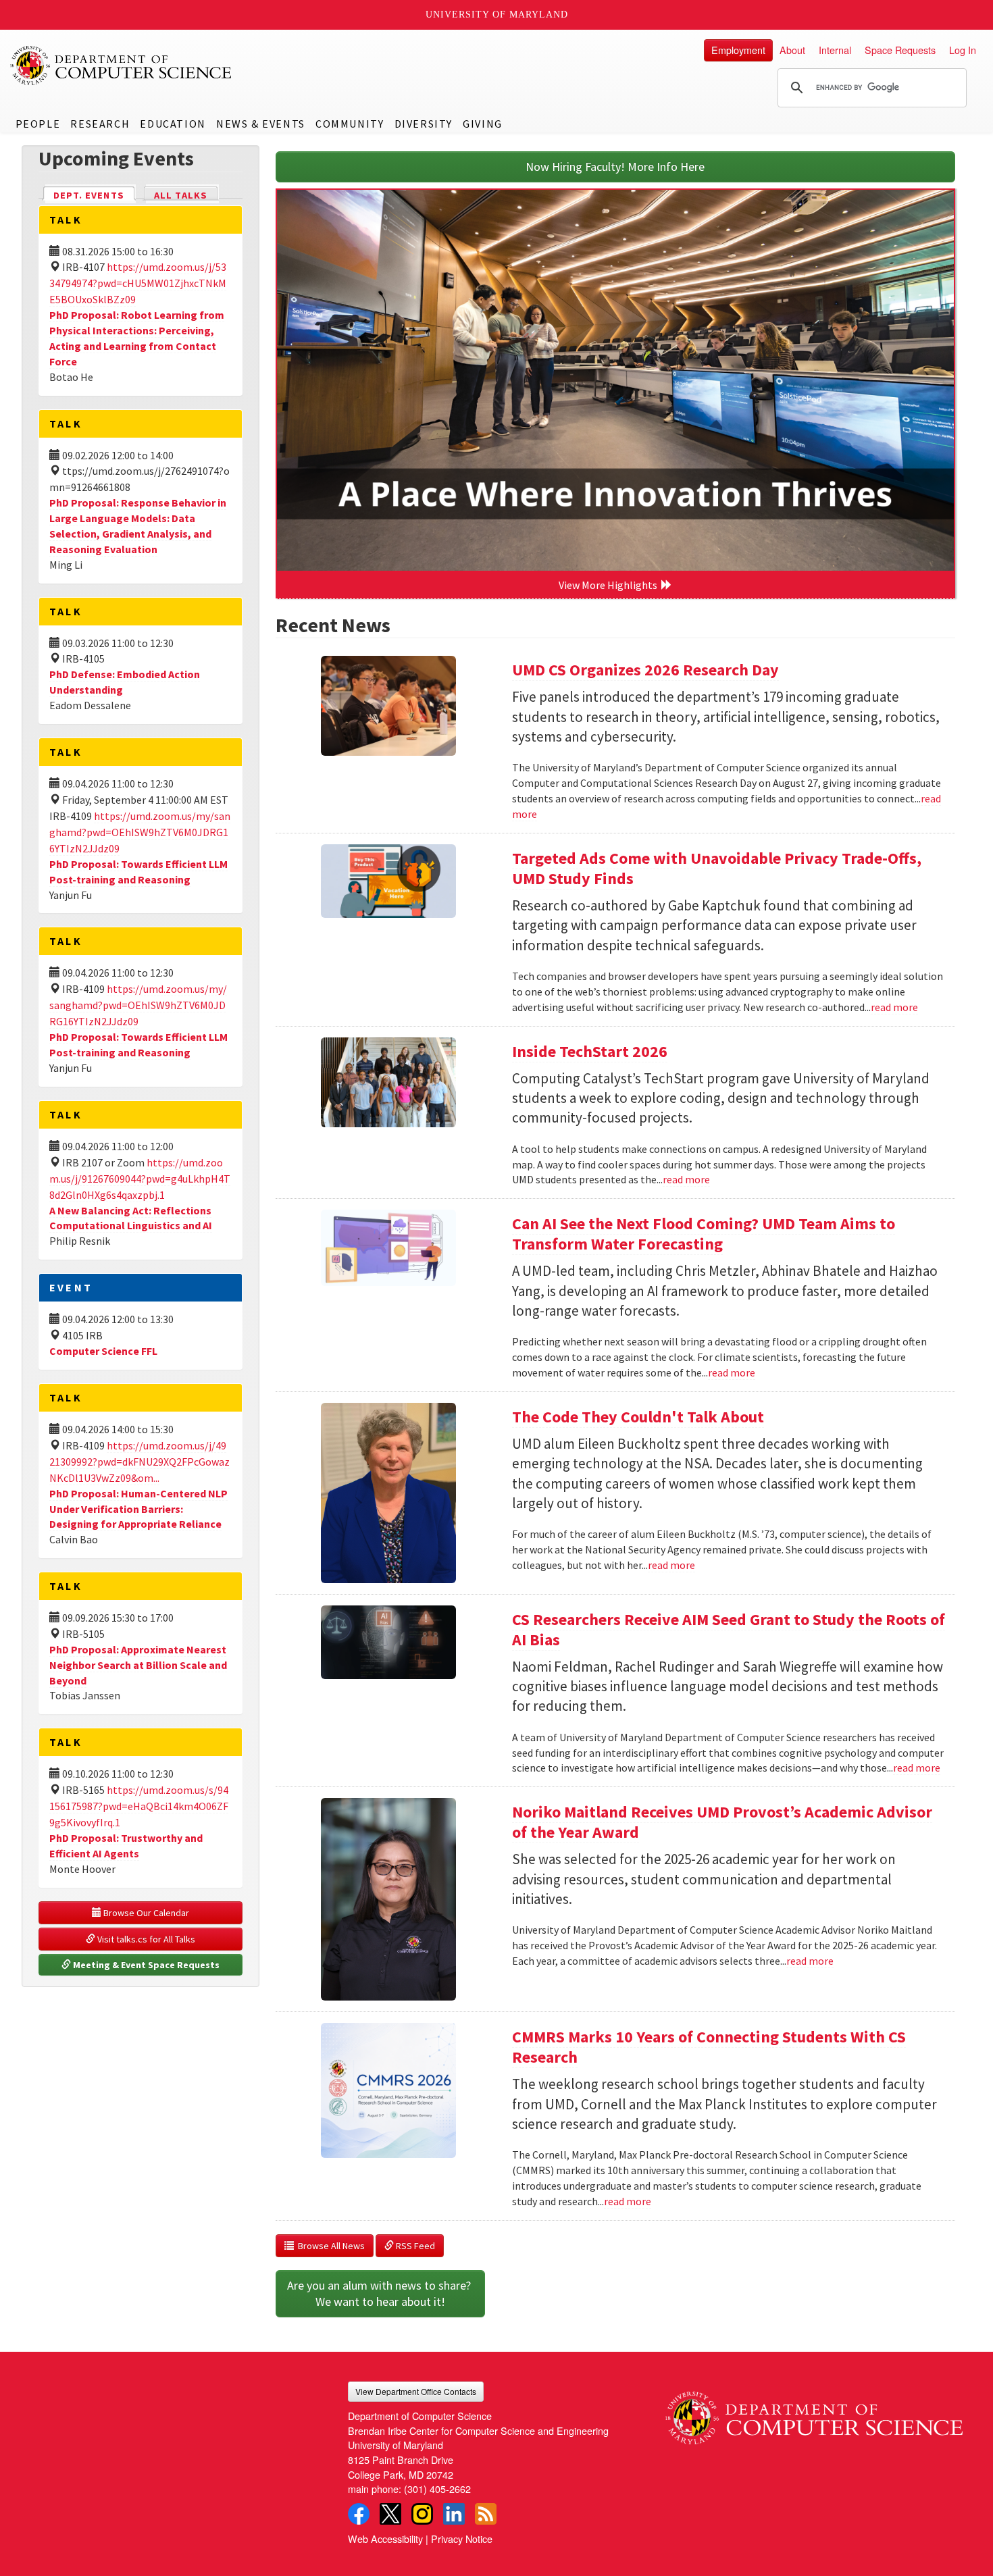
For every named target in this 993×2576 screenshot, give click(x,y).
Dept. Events (95, 195)
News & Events (261, 124)
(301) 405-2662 (437, 2489)
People (38, 124)
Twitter (390, 2514)
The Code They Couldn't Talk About (638, 1417)
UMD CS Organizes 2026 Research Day (645, 670)
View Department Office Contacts (416, 2391)
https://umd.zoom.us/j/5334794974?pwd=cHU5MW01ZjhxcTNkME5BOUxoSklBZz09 (138, 283)
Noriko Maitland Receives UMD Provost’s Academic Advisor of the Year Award (722, 1822)
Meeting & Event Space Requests (145, 1965)
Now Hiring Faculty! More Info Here (615, 166)
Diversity (424, 124)
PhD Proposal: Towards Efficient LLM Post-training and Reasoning (138, 1045)
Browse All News (329, 2246)
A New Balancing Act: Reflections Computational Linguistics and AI (131, 1218)
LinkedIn (454, 2514)
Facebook (359, 2514)
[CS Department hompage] (814, 2413)
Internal (835, 50)
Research (100, 124)
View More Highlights (610, 585)
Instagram (422, 2514)
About (792, 50)
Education (173, 124)
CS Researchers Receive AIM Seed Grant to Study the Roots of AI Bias (729, 1629)
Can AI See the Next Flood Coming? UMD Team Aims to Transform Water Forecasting (704, 1234)
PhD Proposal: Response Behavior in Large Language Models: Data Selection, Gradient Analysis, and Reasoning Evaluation (138, 526)
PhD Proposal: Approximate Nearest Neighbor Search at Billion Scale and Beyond (138, 1665)
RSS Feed (414, 2246)
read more (894, 1007)
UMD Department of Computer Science (122, 66)
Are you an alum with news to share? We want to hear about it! (380, 2293)
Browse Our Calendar (145, 1913)
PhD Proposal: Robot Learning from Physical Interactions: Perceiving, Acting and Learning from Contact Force (137, 338)
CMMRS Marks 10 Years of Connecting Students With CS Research (709, 2047)
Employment (738, 50)
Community (350, 124)
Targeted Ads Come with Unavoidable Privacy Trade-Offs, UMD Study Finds (717, 868)
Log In (963, 50)
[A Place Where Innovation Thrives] (616, 380)
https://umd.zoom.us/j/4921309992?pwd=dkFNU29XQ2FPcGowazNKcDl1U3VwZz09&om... (139, 1462)
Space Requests (900, 50)
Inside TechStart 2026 (590, 1051)
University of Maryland (497, 15)
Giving (483, 124)
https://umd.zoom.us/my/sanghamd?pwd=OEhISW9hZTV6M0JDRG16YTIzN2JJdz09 (140, 832)
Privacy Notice (462, 2539)
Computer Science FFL (103, 1351)
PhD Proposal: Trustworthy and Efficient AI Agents (126, 1846)
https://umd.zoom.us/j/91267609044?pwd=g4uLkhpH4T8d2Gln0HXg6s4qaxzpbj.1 (140, 1179)
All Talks (181, 195)
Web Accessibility (385, 2539)
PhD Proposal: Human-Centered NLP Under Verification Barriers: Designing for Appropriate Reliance (138, 1509)
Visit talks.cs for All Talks (145, 1939)
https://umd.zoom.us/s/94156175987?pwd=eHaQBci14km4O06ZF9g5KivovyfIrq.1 (139, 1806)
